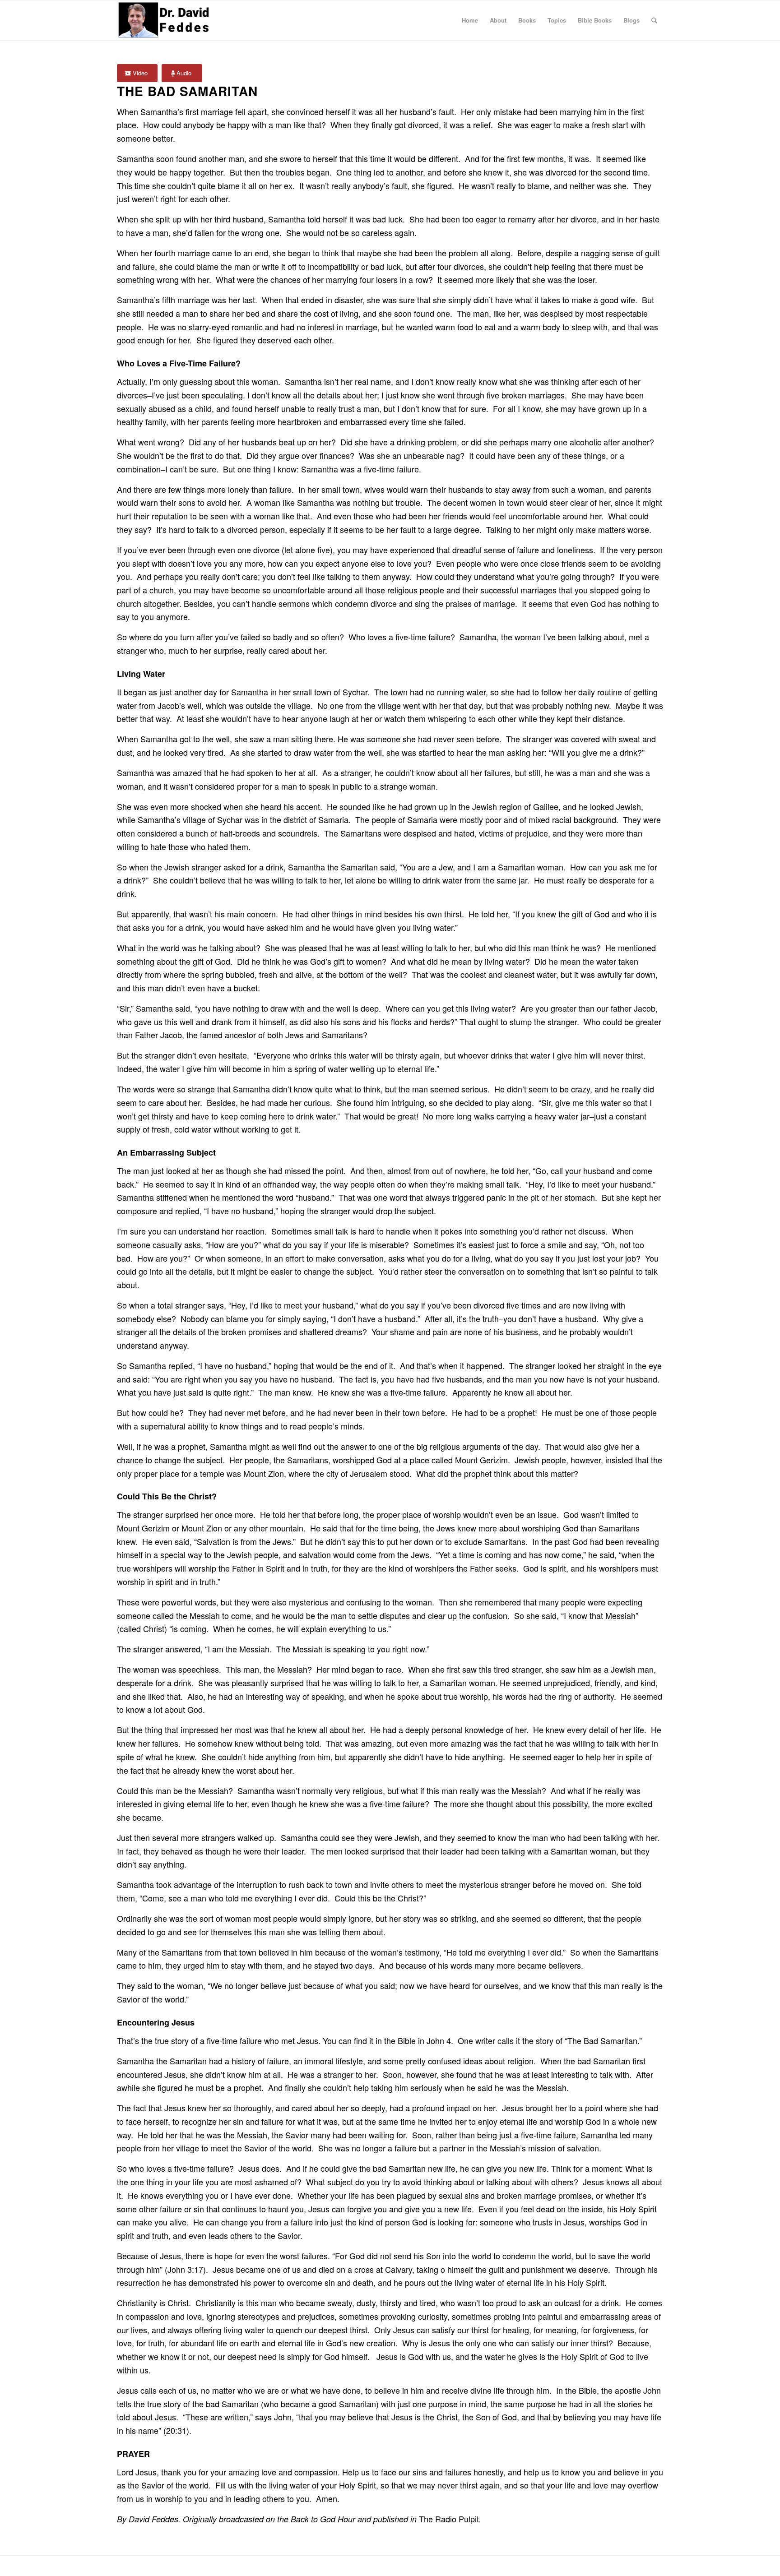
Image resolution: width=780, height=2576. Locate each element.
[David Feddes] (165, 20)
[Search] (654, 20)
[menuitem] (470, 20)
